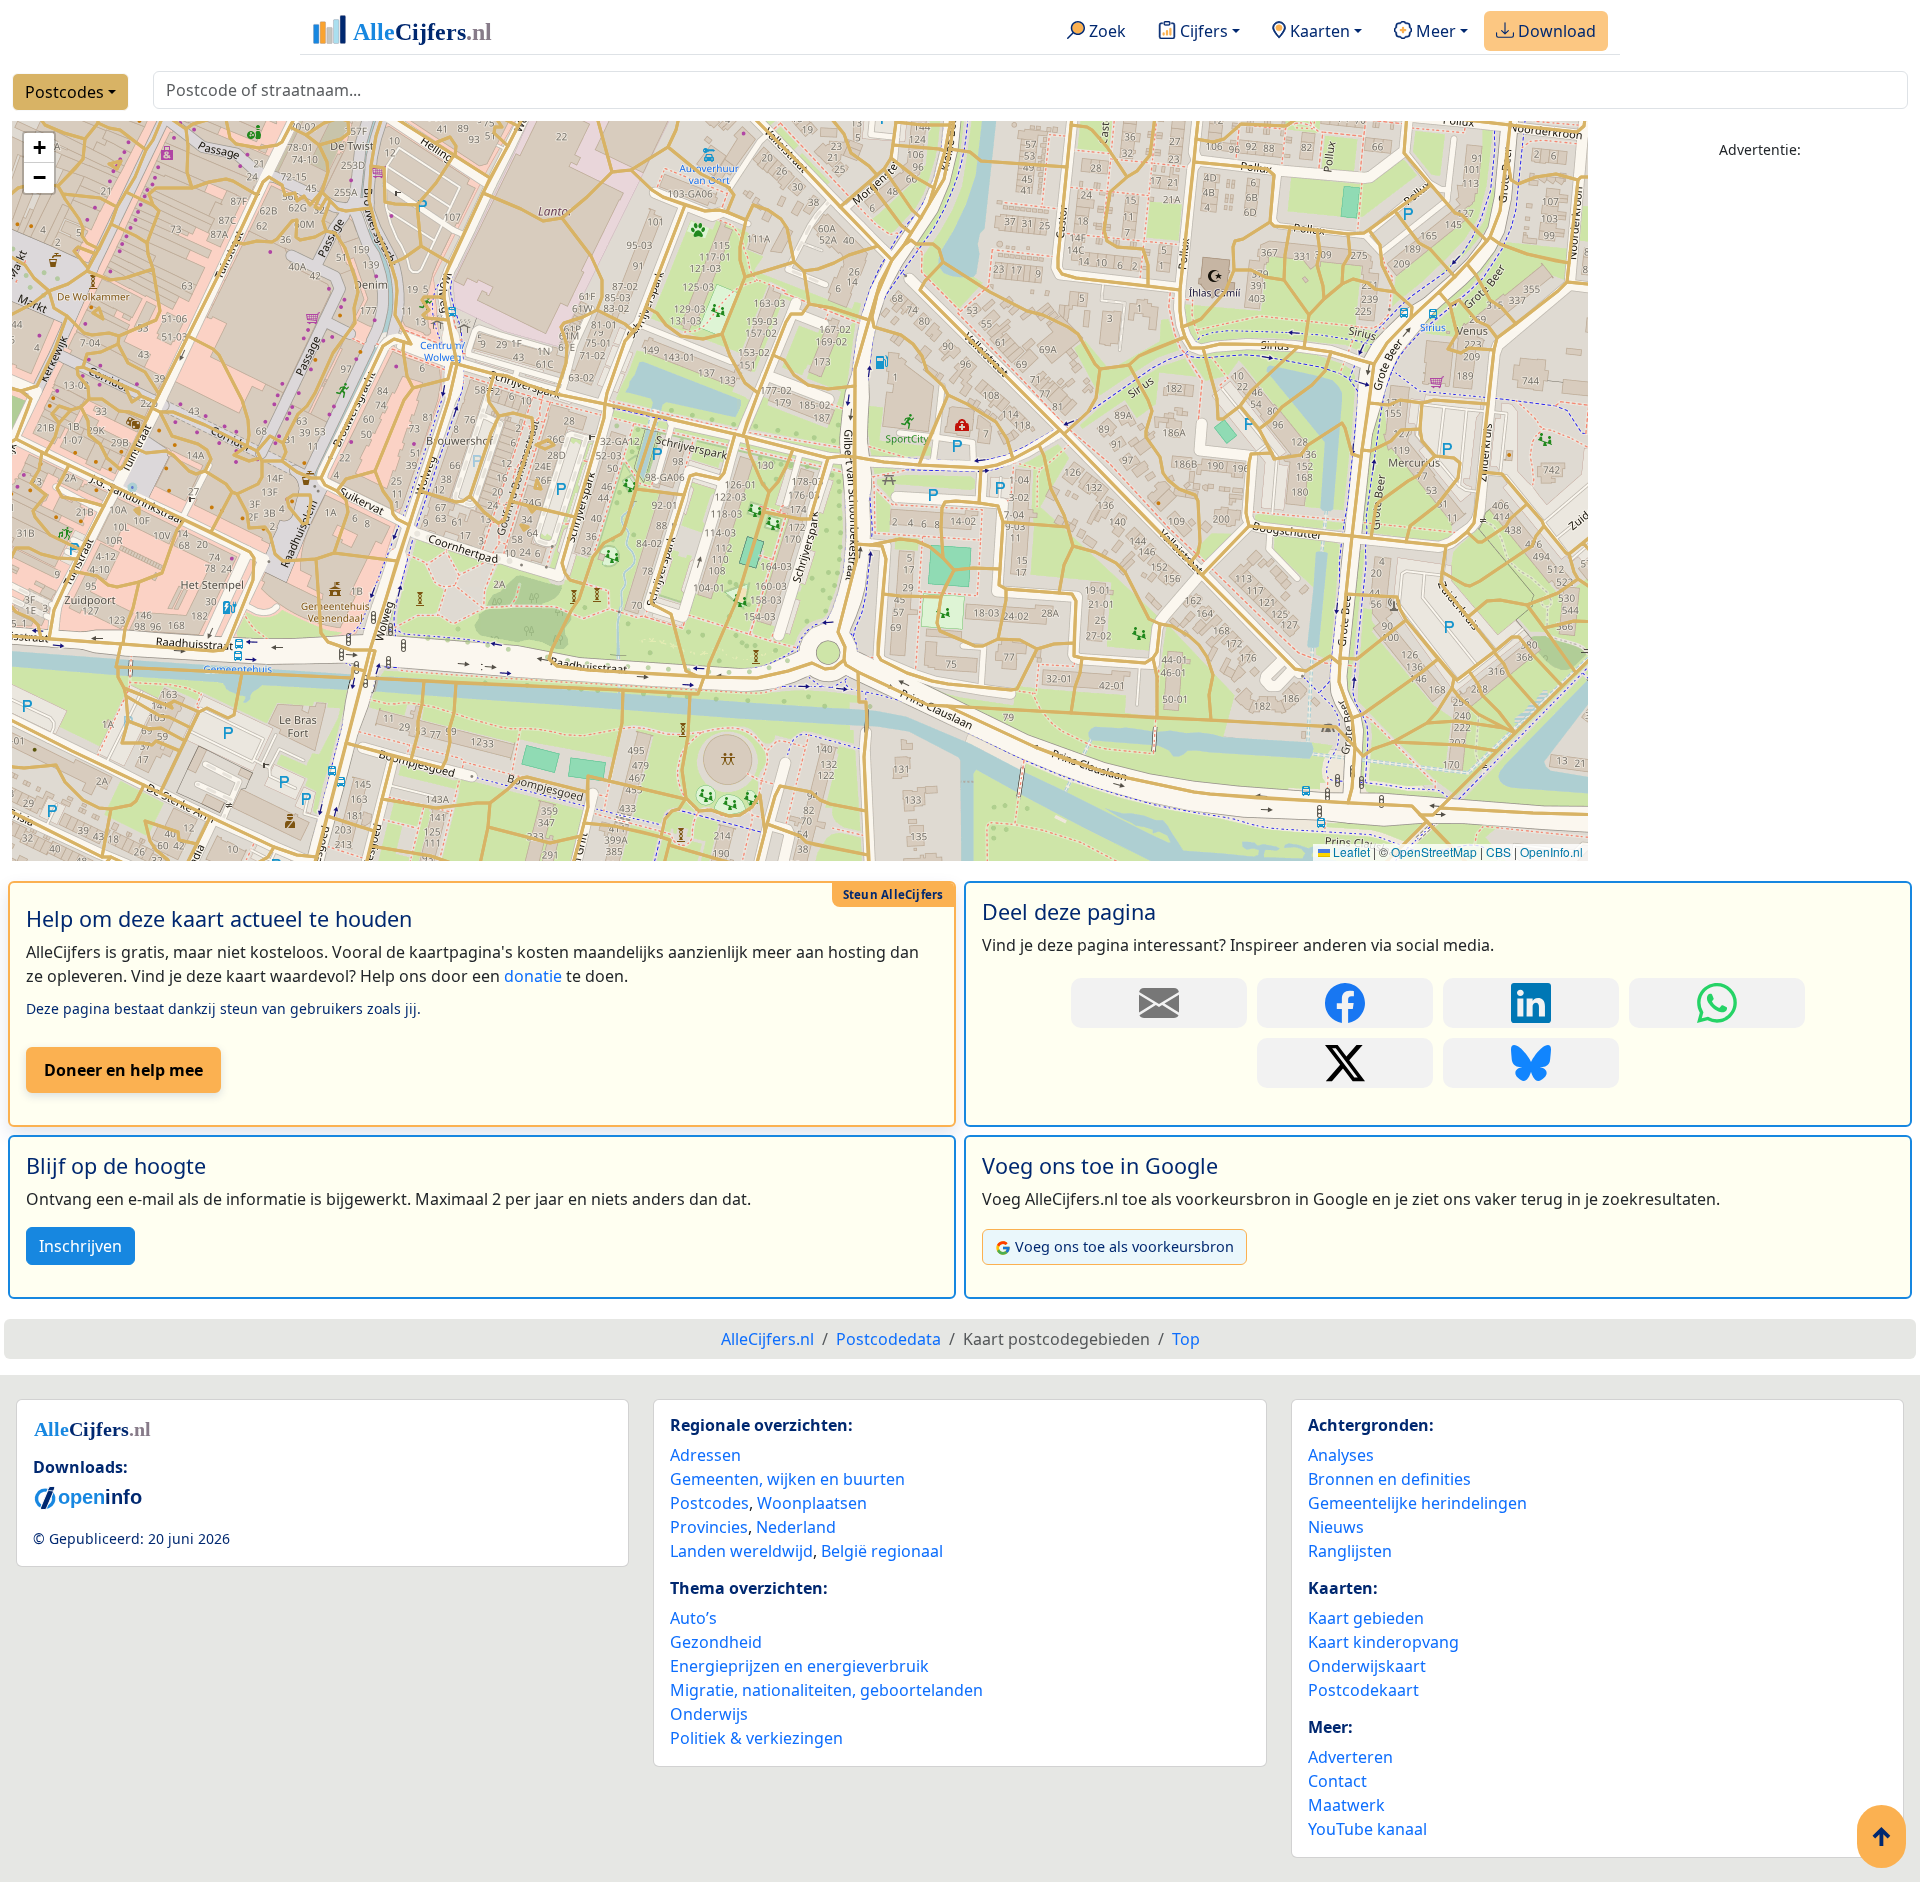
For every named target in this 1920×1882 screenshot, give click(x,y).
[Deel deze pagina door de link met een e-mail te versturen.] (1159, 1003)
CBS (1498, 851)
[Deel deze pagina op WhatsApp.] (1717, 1003)
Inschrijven (80, 1246)
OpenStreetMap (1434, 851)
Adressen (705, 1455)
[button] (39, 148)
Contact (1337, 1781)
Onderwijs (709, 1714)
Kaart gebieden (1366, 1618)
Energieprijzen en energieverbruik (799, 1666)
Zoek (1105, 31)
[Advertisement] (1760, 477)
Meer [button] (1434, 31)
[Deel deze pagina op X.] (1345, 1063)
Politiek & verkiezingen (756, 1738)
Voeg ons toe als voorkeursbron (1124, 1246)
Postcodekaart (1363, 1690)
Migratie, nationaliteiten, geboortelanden (826, 1690)
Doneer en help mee (123, 1070)
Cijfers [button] (1202, 31)
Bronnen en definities (1389, 1479)
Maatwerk (1346, 1805)
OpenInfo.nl (1551, 851)
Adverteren (1350, 1757)
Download (1555, 31)
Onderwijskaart (1367, 1666)
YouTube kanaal (1367, 1829)
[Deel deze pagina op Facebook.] (1345, 1003)
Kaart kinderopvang (1383, 1642)
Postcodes (64, 92)
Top (1186, 1339)
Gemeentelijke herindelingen (1417, 1503)
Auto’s (693, 1618)
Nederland (796, 1527)
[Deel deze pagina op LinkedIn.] (1531, 1003)
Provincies (709, 1527)
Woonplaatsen (812, 1503)
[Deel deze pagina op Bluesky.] (1531, 1063)
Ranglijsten (1350, 1551)
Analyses (1341, 1455)
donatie (533, 976)
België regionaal (882, 1551)
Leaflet (1350, 851)
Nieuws (1336, 1527)
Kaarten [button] (1318, 31)
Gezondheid (716, 1642)
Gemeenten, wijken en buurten (787, 1479)
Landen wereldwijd (741, 1551)
